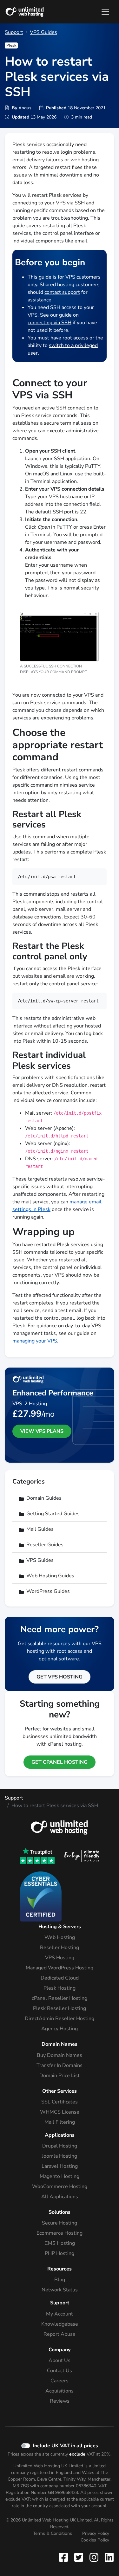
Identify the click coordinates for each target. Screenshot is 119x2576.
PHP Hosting (60, 2253)
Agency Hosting (60, 2029)
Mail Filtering (60, 2122)
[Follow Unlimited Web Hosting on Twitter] (79, 2557)
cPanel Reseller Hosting (60, 1998)
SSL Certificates (60, 2102)
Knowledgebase (60, 2324)
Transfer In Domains (60, 2065)
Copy (96, 876)
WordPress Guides (48, 1591)
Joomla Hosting (60, 2156)
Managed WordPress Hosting (60, 1968)
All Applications (60, 2197)
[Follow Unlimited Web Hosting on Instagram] (94, 2557)
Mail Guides (40, 1529)
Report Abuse (60, 2334)
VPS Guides (43, 32)
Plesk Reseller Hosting (60, 2008)
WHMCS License (60, 2112)
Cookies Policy (95, 2540)
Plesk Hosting (60, 1988)
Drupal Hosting (60, 2146)
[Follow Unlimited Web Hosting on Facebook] (65, 2557)
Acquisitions (60, 2391)
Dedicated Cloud (60, 1978)
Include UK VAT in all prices (65, 2446)
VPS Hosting (60, 1958)
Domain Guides (44, 1498)
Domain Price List (60, 2076)
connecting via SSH (50, 323)
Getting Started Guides (53, 1514)
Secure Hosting (60, 2223)
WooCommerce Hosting (60, 2186)
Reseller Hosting (60, 1948)
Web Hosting (60, 1937)
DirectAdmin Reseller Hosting (60, 2019)
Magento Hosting (60, 2176)
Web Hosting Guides (50, 1576)
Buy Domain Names (60, 2055)
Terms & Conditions (53, 2533)
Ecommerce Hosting (60, 2233)
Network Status (60, 2290)
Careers (60, 2381)
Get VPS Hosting (60, 1677)
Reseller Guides (45, 1545)
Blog (60, 2280)
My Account (60, 2314)
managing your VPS (35, 1341)
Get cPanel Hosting (60, 1762)
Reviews (60, 2401)
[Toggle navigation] (105, 12)
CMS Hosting (60, 2243)
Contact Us (60, 2371)
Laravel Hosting (60, 2166)
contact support (62, 292)
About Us (60, 2360)
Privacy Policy (96, 2533)
